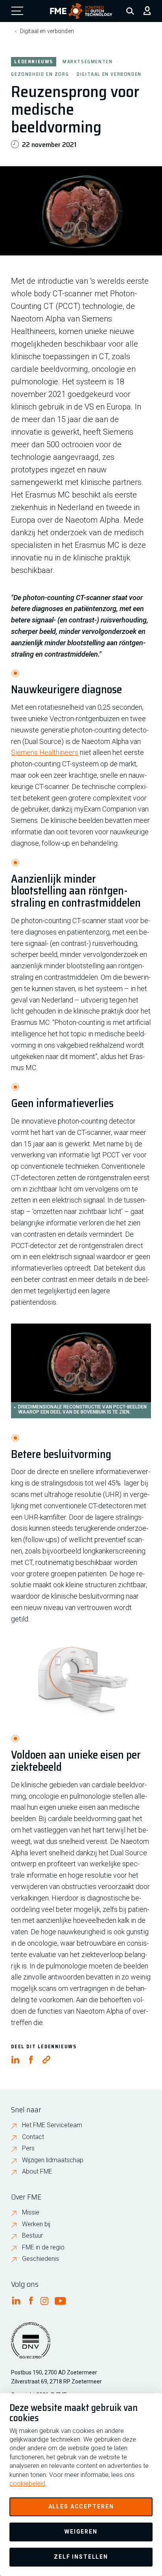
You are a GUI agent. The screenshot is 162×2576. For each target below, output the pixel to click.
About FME (37, 2171)
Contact (33, 2137)
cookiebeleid (27, 2483)
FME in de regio (43, 2247)
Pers (28, 2148)
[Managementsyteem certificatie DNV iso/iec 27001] (31, 2345)
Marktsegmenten (87, 61)
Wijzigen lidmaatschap (53, 2160)
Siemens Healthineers (45, 752)
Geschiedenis (40, 2259)
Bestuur (32, 2235)
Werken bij (36, 2224)
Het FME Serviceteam (52, 2125)
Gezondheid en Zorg (40, 74)
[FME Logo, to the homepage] (81, 11)
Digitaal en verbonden (47, 31)
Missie (31, 2212)
